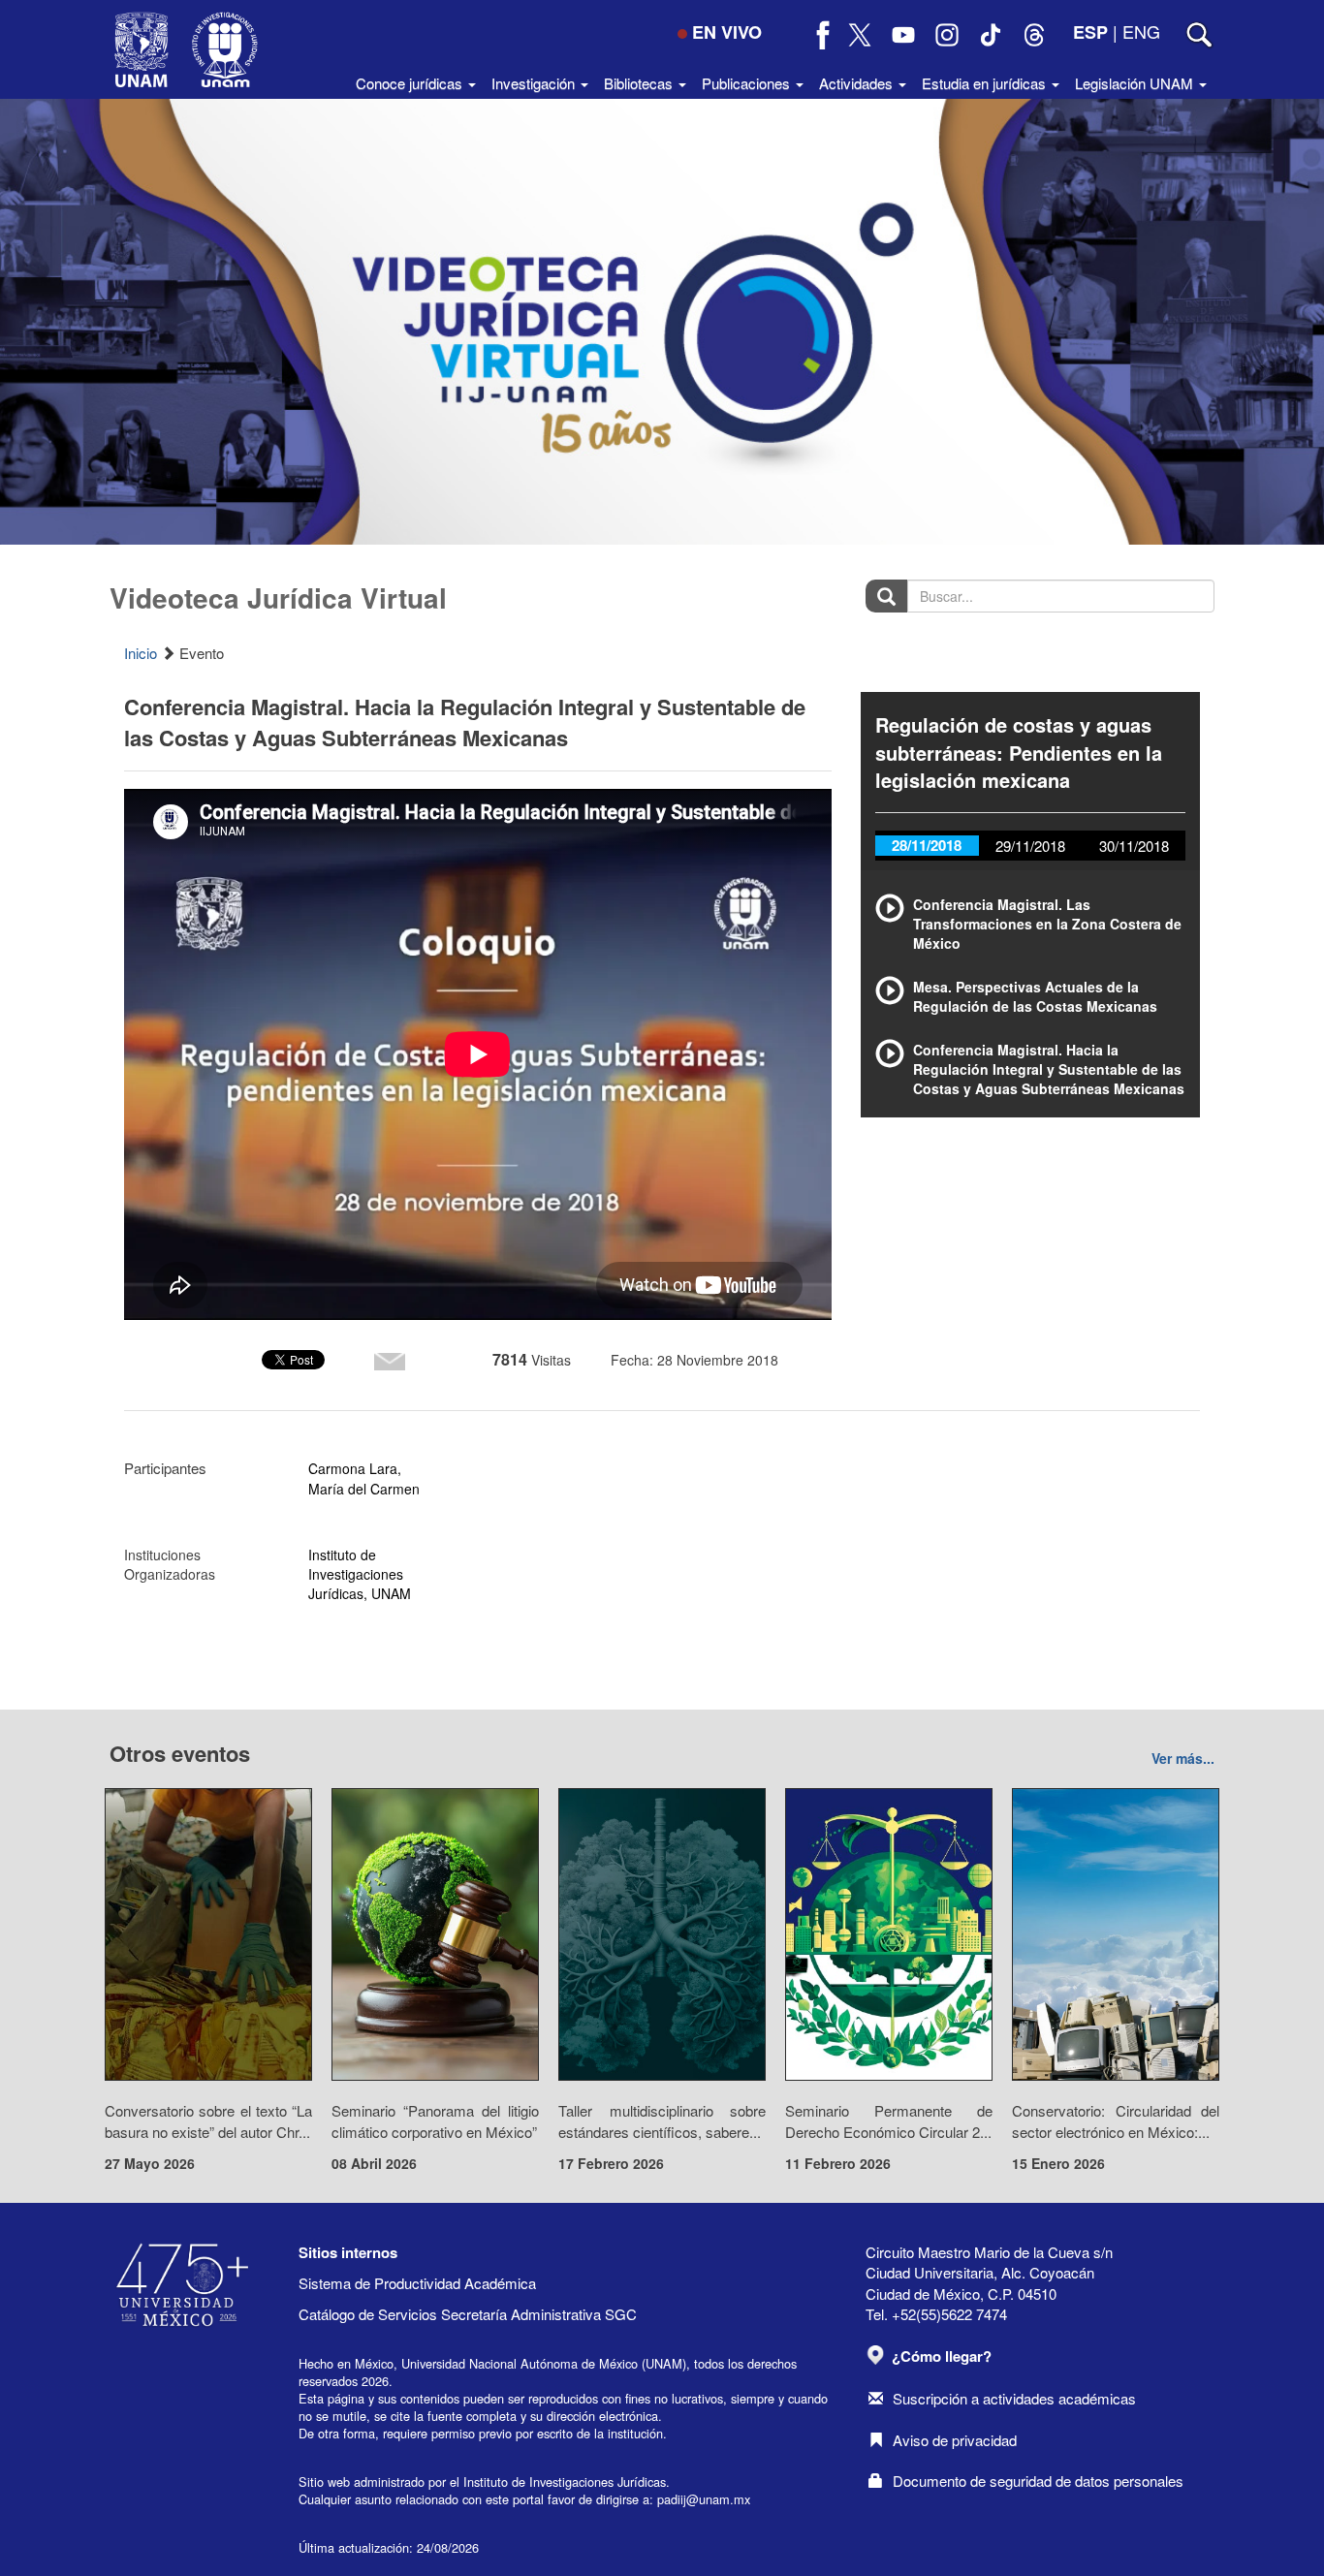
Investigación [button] (535, 83)
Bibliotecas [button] (640, 83)
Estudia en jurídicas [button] (986, 83)
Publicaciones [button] (748, 83)
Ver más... (1183, 1758)
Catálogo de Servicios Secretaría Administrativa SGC (468, 2314)
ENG (1141, 31)
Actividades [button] (858, 83)
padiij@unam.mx (704, 2499)
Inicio (141, 653)
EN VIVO (727, 32)
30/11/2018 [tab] (1134, 846)
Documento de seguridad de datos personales (1038, 2481)
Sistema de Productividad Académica (417, 2283)
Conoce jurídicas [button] (411, 83)
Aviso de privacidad (955, 2440)
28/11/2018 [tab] (927, 845)
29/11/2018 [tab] (1030, 846)
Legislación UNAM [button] (1136, 83)
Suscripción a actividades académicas (1014, 2398)
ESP (1090, 32)
